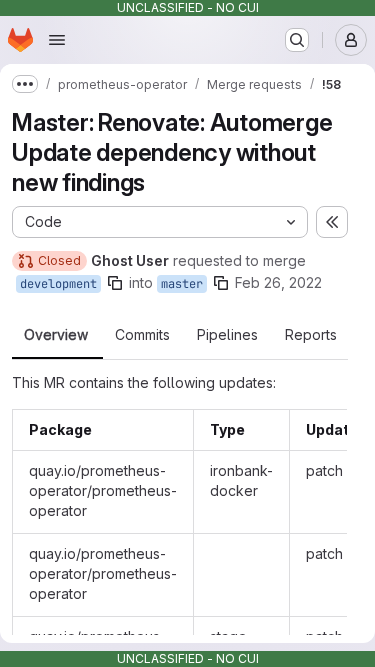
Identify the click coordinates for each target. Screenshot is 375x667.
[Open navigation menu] (57, 40)
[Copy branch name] (115, 283)
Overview (56, 335)
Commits (142, 335)
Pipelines (227, 335)
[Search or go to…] (297, 40)
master (182, 284)
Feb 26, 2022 (278, 282)
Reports (311, 335)
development (58, 284)
